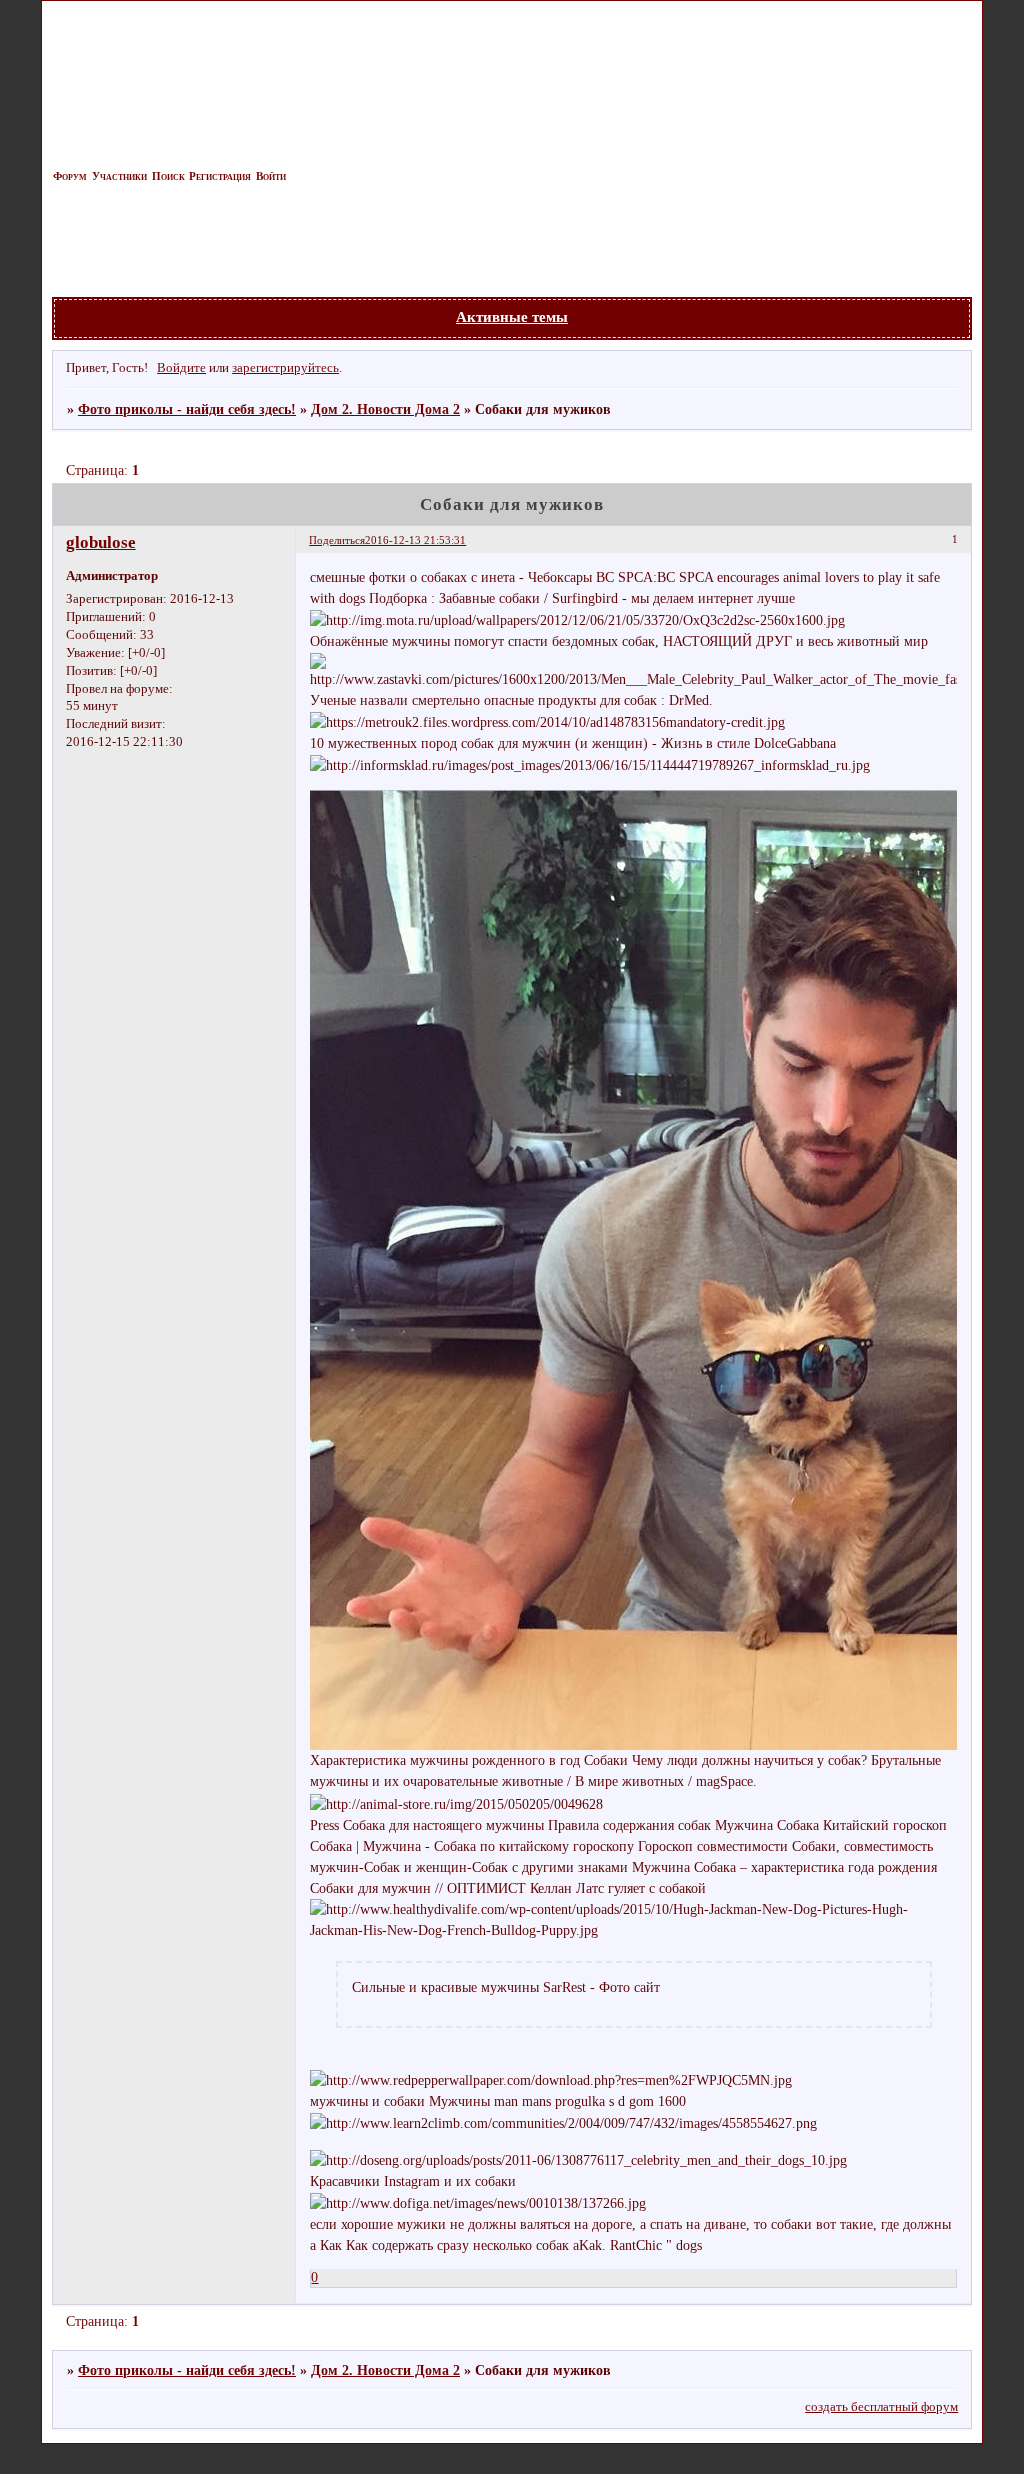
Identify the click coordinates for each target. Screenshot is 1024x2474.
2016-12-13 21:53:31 (415, 540)
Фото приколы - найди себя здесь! (187, 409)
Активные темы (512, 316)
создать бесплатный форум (881, 2407)
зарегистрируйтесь (285, 368)
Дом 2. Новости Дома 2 (385, 409)
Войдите (181, 368)
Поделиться (337, 540)
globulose (101, 542)
